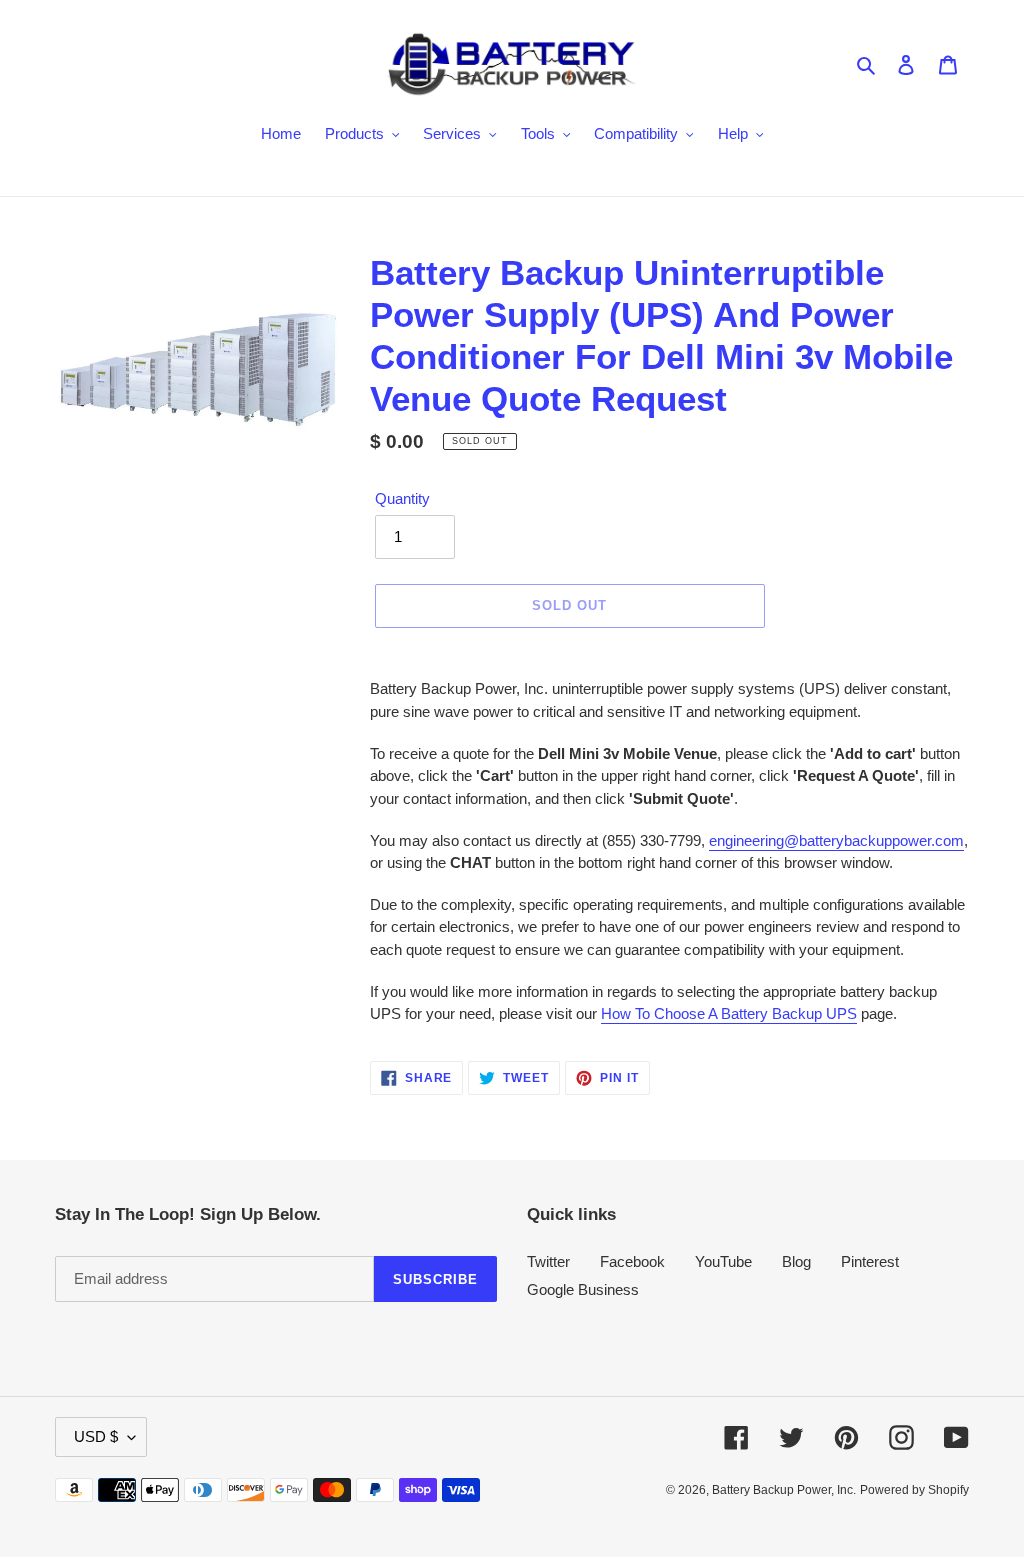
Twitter (548, 1261)
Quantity (402, 498)
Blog (796, 1261)
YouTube (723, 1261)
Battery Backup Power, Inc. (784, 1490)
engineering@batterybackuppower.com (836, 840)
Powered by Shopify (914, 1490)
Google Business (583, 1289)
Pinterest (870, 1261)
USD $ (96, 1436)
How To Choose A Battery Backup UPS (729, 1013)
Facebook (632, 1261)
